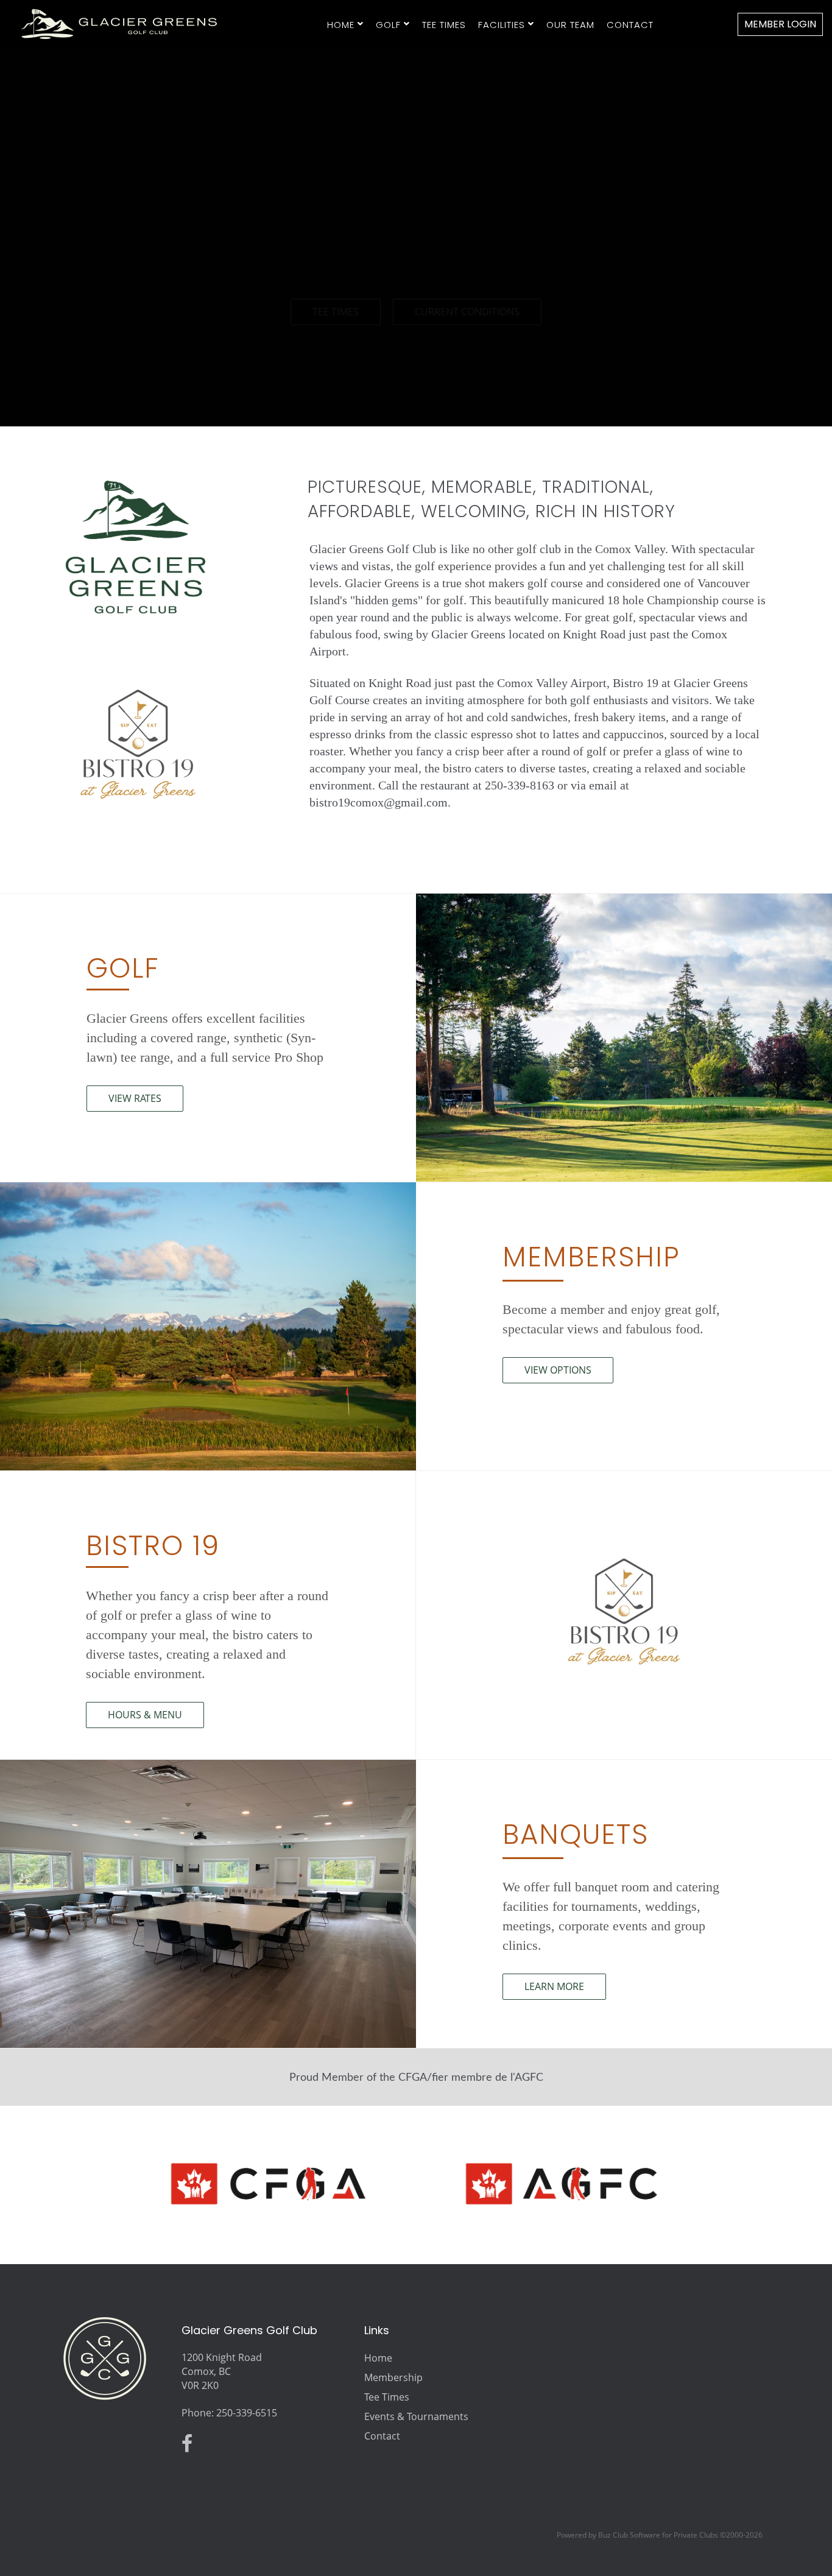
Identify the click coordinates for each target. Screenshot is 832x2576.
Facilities (502, 25)
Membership (393, 2377)
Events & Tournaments (416, 2416)
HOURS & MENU (145, 1715)
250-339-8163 (520, 785)
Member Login (780, 24)
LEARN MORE (554, 1986)
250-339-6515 (247, 2413)
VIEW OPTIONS (558, 1370)
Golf (388, 25)
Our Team (570, 25)
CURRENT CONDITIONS (467, 283)
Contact (630, 25)
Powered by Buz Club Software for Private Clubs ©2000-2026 (660, 2535)
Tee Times (444, 25)
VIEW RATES (135, 1098)
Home (341, 25)
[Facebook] (190, 2447)
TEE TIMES (336, 283)
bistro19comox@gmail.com (379, 802)
